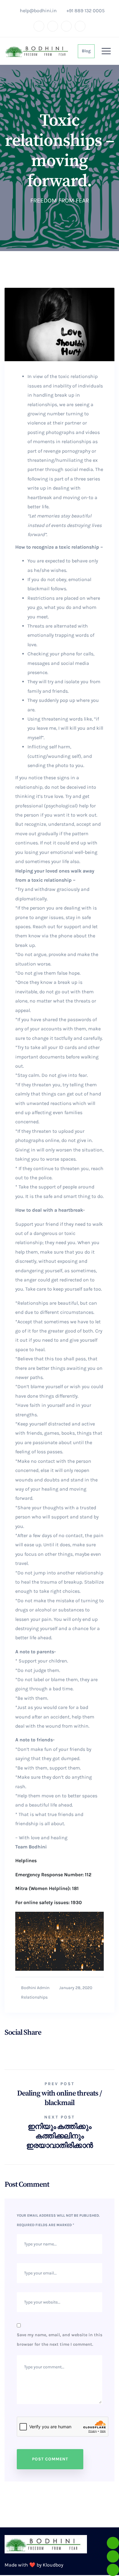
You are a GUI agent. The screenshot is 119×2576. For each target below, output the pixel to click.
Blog (86, 51)
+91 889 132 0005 (87, 11)
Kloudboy (53, 2566)
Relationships (35, 1998)
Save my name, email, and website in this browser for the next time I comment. (60, 2340)
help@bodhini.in (38, 11)
